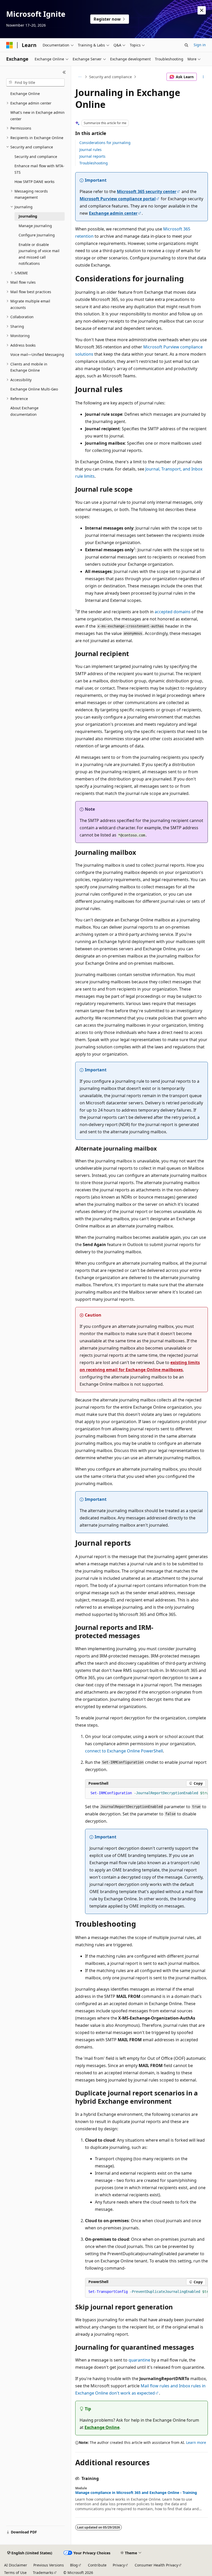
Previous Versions (49, 2565)
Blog (74, 2565)
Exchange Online (102, 2427)
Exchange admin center (113, 213)
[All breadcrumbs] (80, 77)
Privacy (119, 2565)
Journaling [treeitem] (28, 216)
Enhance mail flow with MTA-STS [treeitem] (39, 169)
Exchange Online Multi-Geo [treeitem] (34, 389)
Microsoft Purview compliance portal (118, 199)
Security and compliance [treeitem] (36, 157)
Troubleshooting (94, 163)
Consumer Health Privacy (156, 2565)
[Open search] (186, 45)
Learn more (196, 2442)
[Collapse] (64, 72)
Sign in (200, 45)
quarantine (139, 2360)
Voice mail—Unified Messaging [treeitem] (37, 354)
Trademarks (43, 2573)
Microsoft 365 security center (147, 192)
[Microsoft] (10, 45)
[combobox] (35, 83)
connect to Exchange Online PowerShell (124, 1751)
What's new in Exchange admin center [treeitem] (37, 116)
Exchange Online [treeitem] (25, 94)
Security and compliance (111, 77)
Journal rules (90, 150)
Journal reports (92, 156)
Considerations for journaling (105, 143)
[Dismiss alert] (202, 10)
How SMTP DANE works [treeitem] (35, 182)
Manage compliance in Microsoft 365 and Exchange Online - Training (136, 2493)
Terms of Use (15, 2573)
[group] (146, 1793)
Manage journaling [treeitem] (35, 226)
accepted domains (173, 612)
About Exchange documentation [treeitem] (24, 411)
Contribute (97, 2565)
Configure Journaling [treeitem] (37, 235)
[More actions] (203, 77)
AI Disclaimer (16, 2565)
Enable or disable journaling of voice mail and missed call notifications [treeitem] (39, 254)
